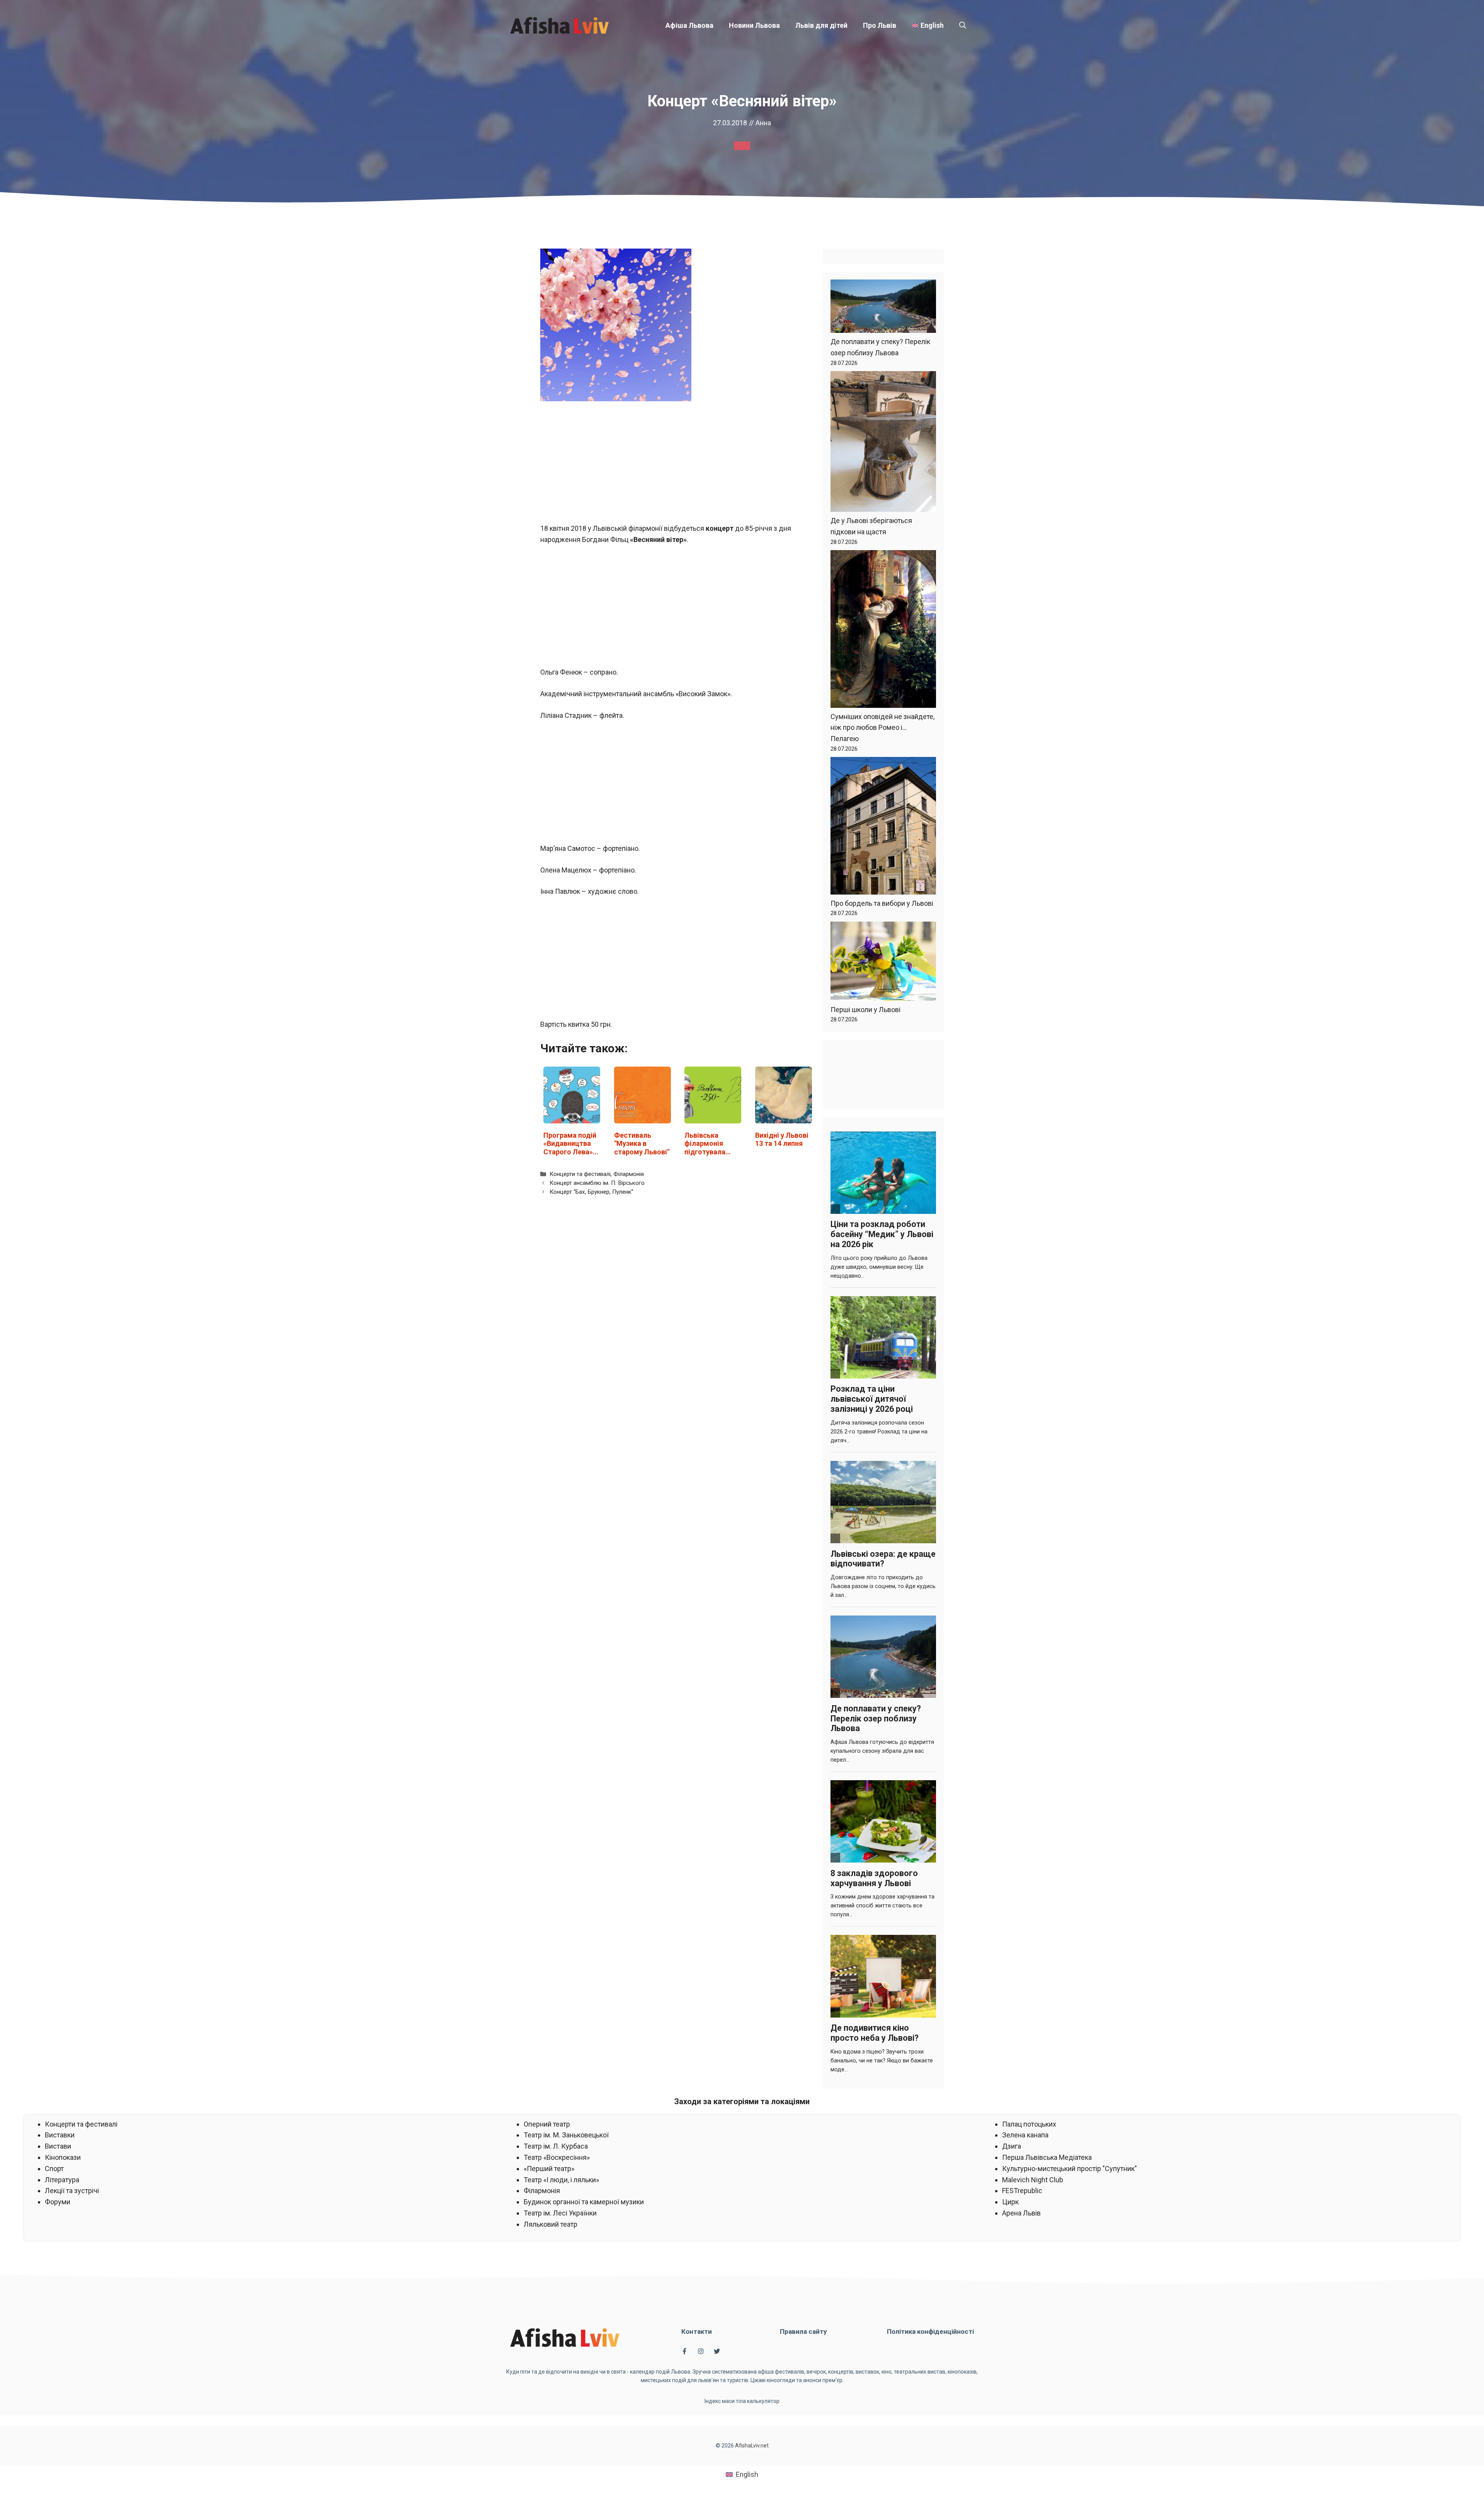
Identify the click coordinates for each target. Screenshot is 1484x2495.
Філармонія (629, 1174)
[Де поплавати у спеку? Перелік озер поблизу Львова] (883, 308)
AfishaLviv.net (752, 2446)
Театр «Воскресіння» (557, 2157)
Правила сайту (803, 2331)
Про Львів (880, 25)
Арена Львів (1021, 2213)
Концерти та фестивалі (580, 1174)
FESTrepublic (1022, 2191)
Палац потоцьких (1029, 2124)
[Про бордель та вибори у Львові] (883, 827)
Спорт (54, 2169)
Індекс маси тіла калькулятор (742, 2401)
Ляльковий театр (551, 2224)
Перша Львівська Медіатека (1047, 2157)
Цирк (1010, 2202)
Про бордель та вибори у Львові (882, 903)
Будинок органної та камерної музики (584, 2202)
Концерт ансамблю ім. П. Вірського (597, 1183)
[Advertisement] (678, 466)
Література (62, 2180)
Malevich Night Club (1033, 2180)
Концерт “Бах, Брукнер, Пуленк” (591, 1192)
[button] (963, 26)
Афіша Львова (689, 25)
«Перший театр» (549, 2169)
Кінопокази (63, 2157)
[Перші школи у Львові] (883, 963)
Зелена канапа (1025, 2135)
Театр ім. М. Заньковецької (566, 2135)
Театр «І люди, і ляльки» (561, 2180)
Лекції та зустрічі (72, 2191)
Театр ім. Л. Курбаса (556, 2146)
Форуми (58, 2202)
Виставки (60, 2135)
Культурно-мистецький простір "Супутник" (1070, 2169)
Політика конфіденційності (930, 2331)
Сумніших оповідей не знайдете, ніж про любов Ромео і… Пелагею (882, 728)
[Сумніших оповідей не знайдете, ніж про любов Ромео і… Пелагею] (883, 631)
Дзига (1012, 2146)
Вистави (58, 2146)
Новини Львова (754, 25)
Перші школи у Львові (865, 1010)
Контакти (697, 2331)
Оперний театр (547, 2124)
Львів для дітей (821, 25)
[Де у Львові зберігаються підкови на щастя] (883, 443)
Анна (763, 123)
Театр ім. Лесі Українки (560, 2213)
